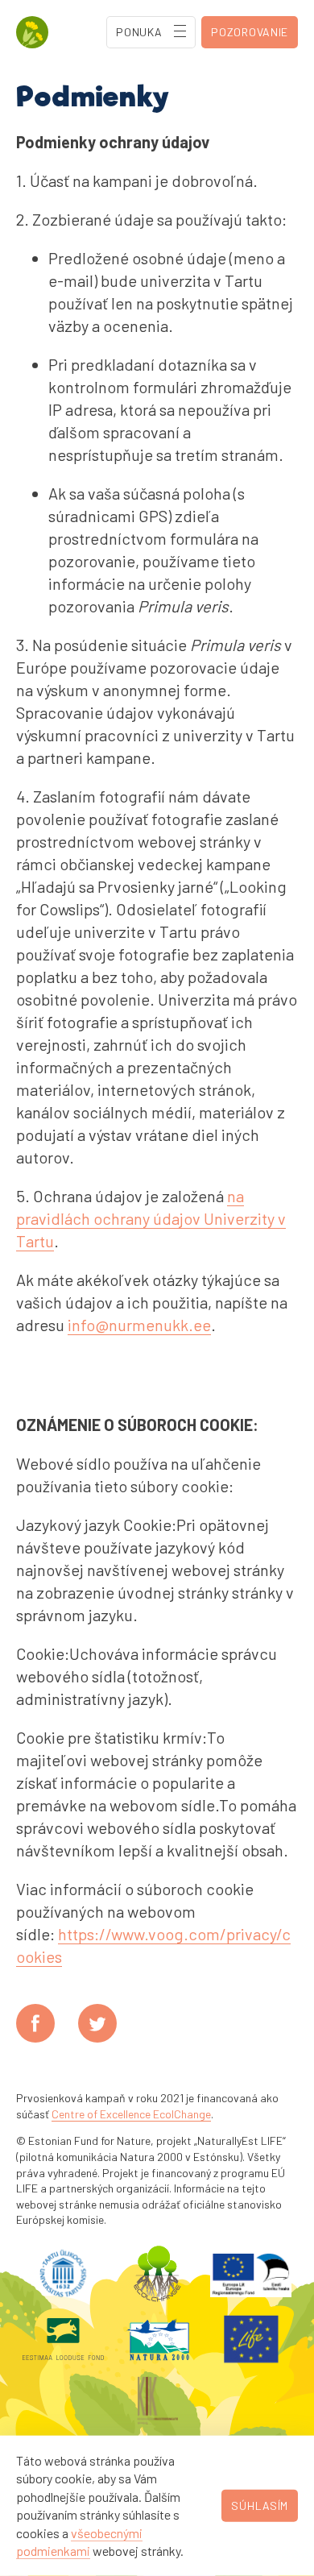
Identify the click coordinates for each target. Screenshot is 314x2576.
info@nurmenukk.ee (139, 1325)
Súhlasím (260, 2505)
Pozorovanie (250, 32)
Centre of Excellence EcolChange (131, 2114)
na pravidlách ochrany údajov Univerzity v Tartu (151, 1218)
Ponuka (139, 32)
